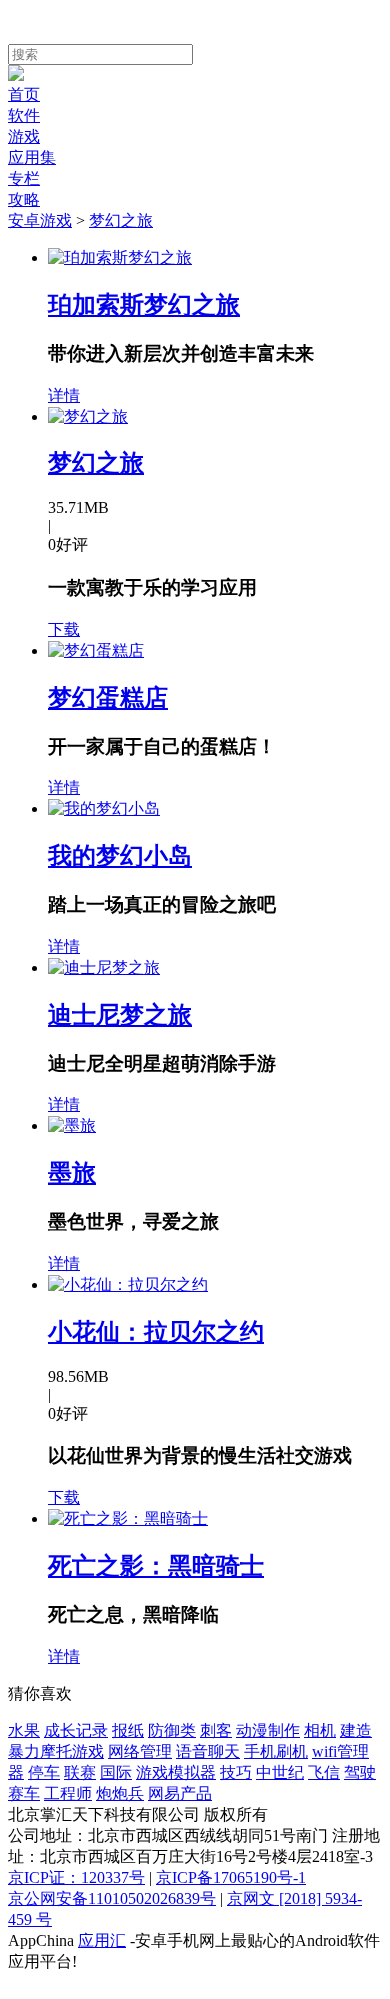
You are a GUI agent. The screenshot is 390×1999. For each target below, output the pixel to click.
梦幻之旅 (121, 220)
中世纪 (280, 1772)
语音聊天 (208, 1751)
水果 (24, 1730)
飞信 (324, 1772)
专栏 (24, 178)
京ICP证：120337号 (76, 1877)
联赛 (80, 1772)
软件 (24, 115)
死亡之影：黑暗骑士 (156, 1566)
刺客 (216, 1730)
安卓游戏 (40, 220)
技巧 (236, 1772)
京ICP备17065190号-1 (231, 1877)
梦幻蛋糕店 (108, 698)
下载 (64, 629)
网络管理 (140, 1751)
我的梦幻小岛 (120, 856)
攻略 (24, 199)
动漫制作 (268, 1730)
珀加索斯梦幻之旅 (144, 305)
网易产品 (180, 1793)
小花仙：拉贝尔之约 (156, 1332)
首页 (24, 94)
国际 (116, 1772)
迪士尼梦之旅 (120, 1015)
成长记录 (76, 1730)
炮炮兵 (120, 1793)
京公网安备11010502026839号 (112, 1898)
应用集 (32, 157)
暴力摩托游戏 (56, 1751)
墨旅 (72, 1173)
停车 (44, 1772)
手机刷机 (276, 1751)
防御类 (172, 1730)
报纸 (128, 1730)
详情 (64, 395)
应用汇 (102, 1940)
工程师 (68, 1793)
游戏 (24, 136)
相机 (320, 1730)
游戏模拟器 (176, 1772)
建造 (356, 1730)
